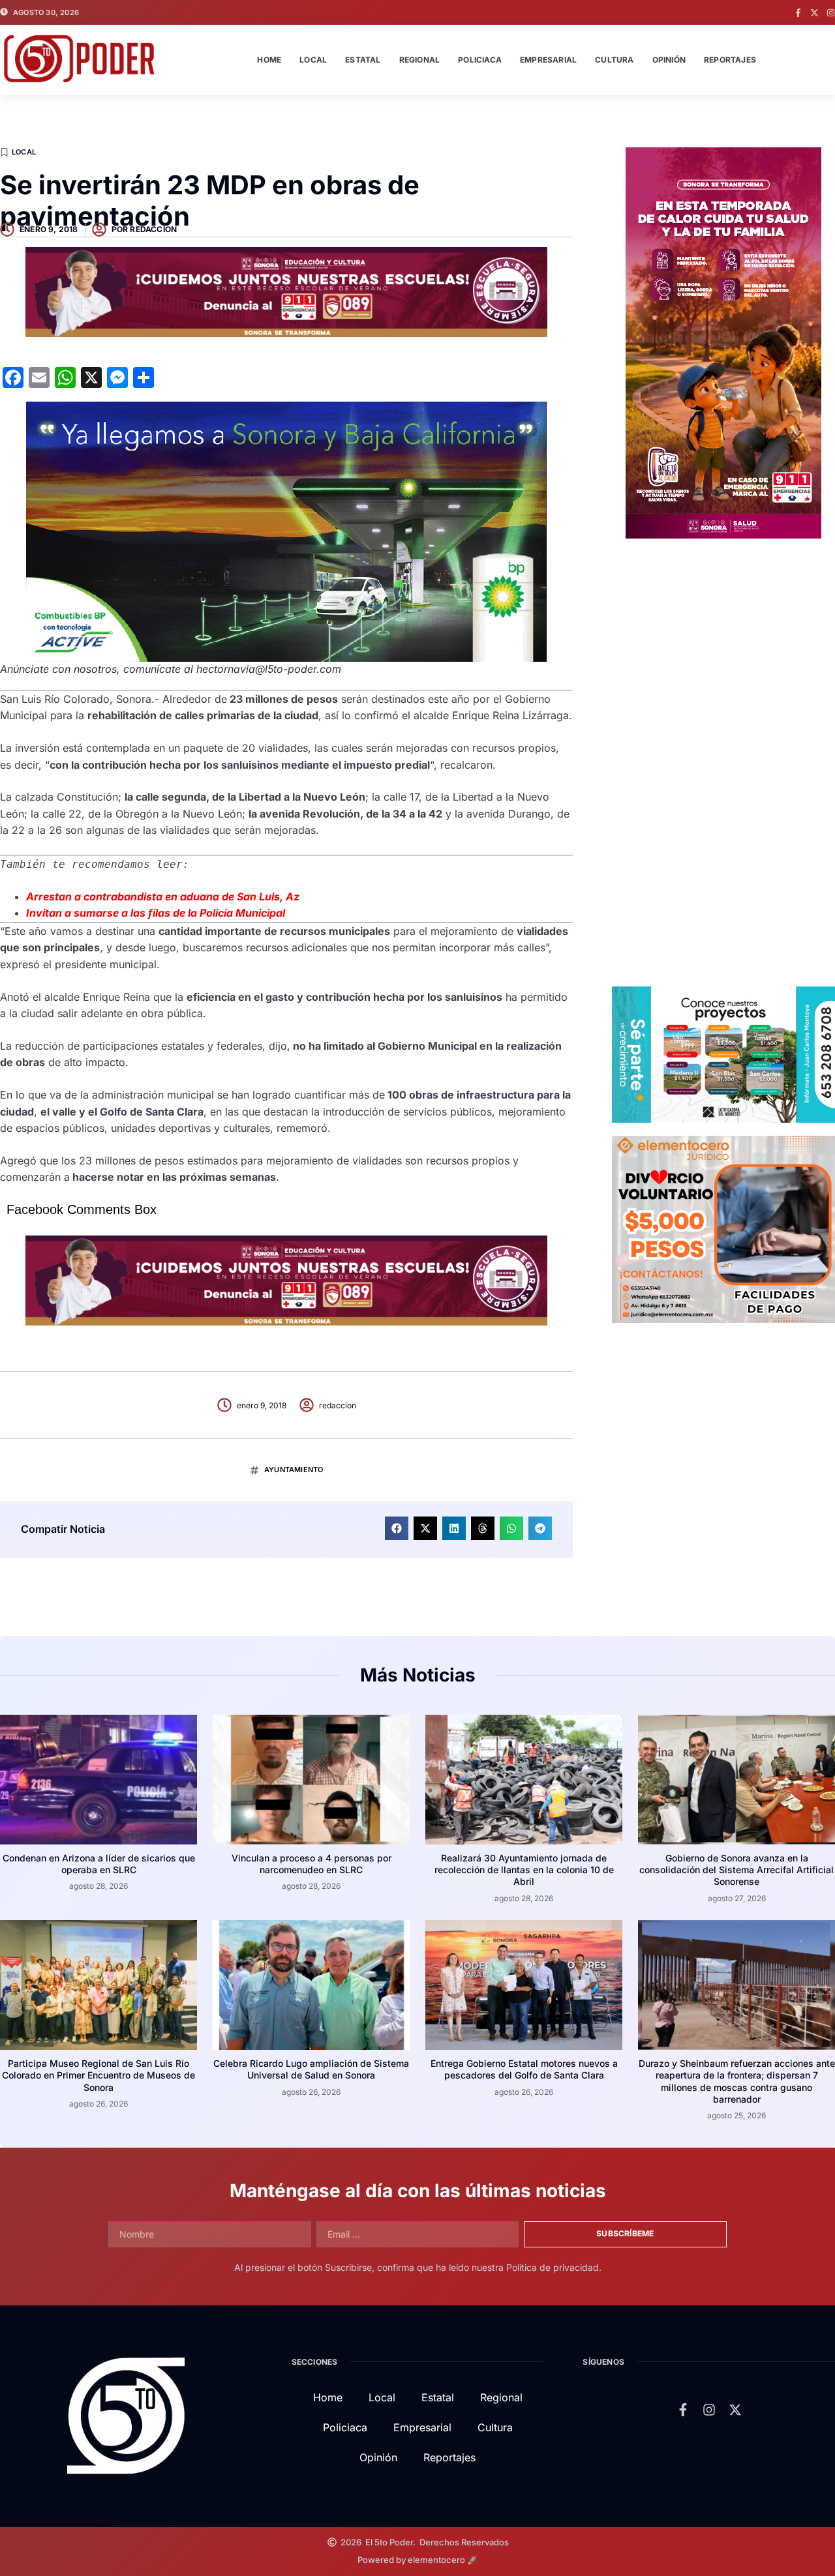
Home (269, 60)
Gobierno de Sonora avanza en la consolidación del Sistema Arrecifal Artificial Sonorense (736, 1870)
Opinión (669, 60)
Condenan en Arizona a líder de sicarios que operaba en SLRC (99, 1864)
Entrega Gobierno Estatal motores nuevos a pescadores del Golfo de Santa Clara (524, 2069)
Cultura (614, 60)
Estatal (363, 60)
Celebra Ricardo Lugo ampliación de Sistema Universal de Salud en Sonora (311, 2069)
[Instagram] (831, 13)
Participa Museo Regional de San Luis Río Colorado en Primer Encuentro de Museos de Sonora (99, 2075)
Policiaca (480, 60)
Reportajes (730, 60)
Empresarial (548, 60)
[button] (397, 1528)
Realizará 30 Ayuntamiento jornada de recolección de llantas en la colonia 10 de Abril (524, 1870)
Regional (420, 60)
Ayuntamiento (294, 1470)
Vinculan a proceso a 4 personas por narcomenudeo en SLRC (311, 1864)
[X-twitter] (814, 13)
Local (313, 60)
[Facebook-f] (798, 13)
